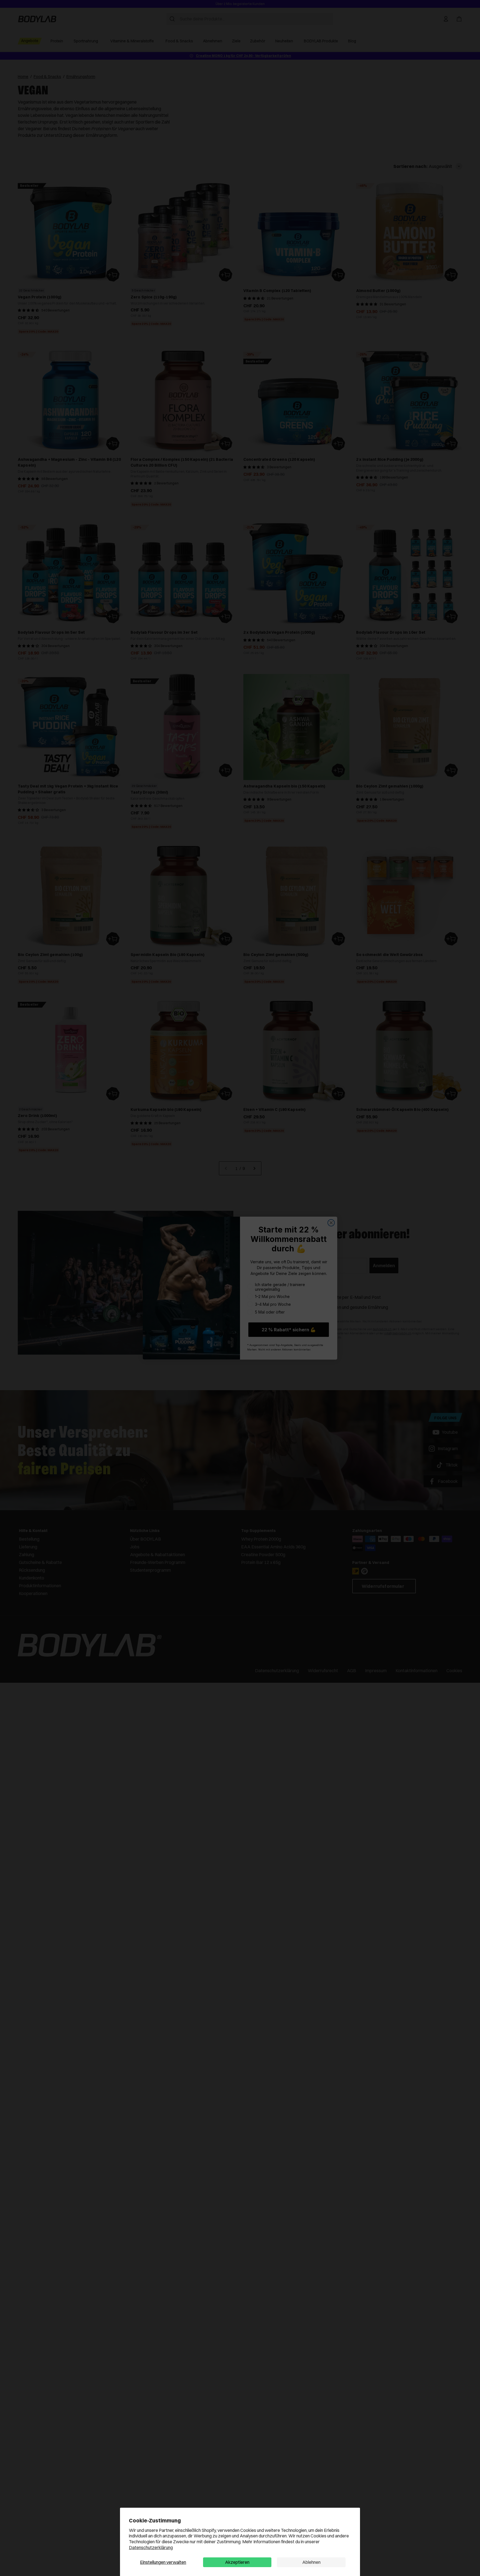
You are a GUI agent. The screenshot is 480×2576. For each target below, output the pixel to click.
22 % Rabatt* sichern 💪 (289, 1330)
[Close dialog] (331, 1223)
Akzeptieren (237, 2562)
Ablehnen (311, 2562)
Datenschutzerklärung (151, 2547)
